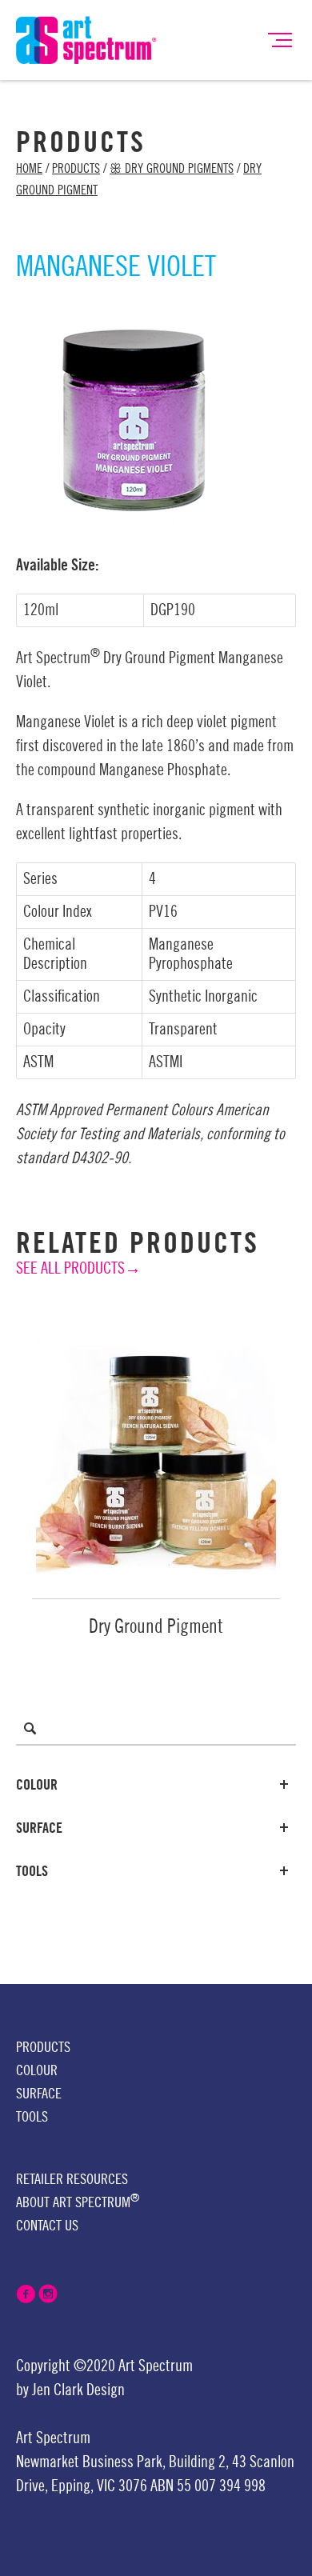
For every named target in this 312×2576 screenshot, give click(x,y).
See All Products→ (78, 1269)
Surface (39, 1828)
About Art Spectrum (78, 2201)
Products (76, 169)
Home (29, 169)
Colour (37, 1785)
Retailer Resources (72, 2179)
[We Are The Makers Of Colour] (86, 39)
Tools (32, 1871)
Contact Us (47, 2226)
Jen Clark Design (78, 2390)
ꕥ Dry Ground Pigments (172, 169)
